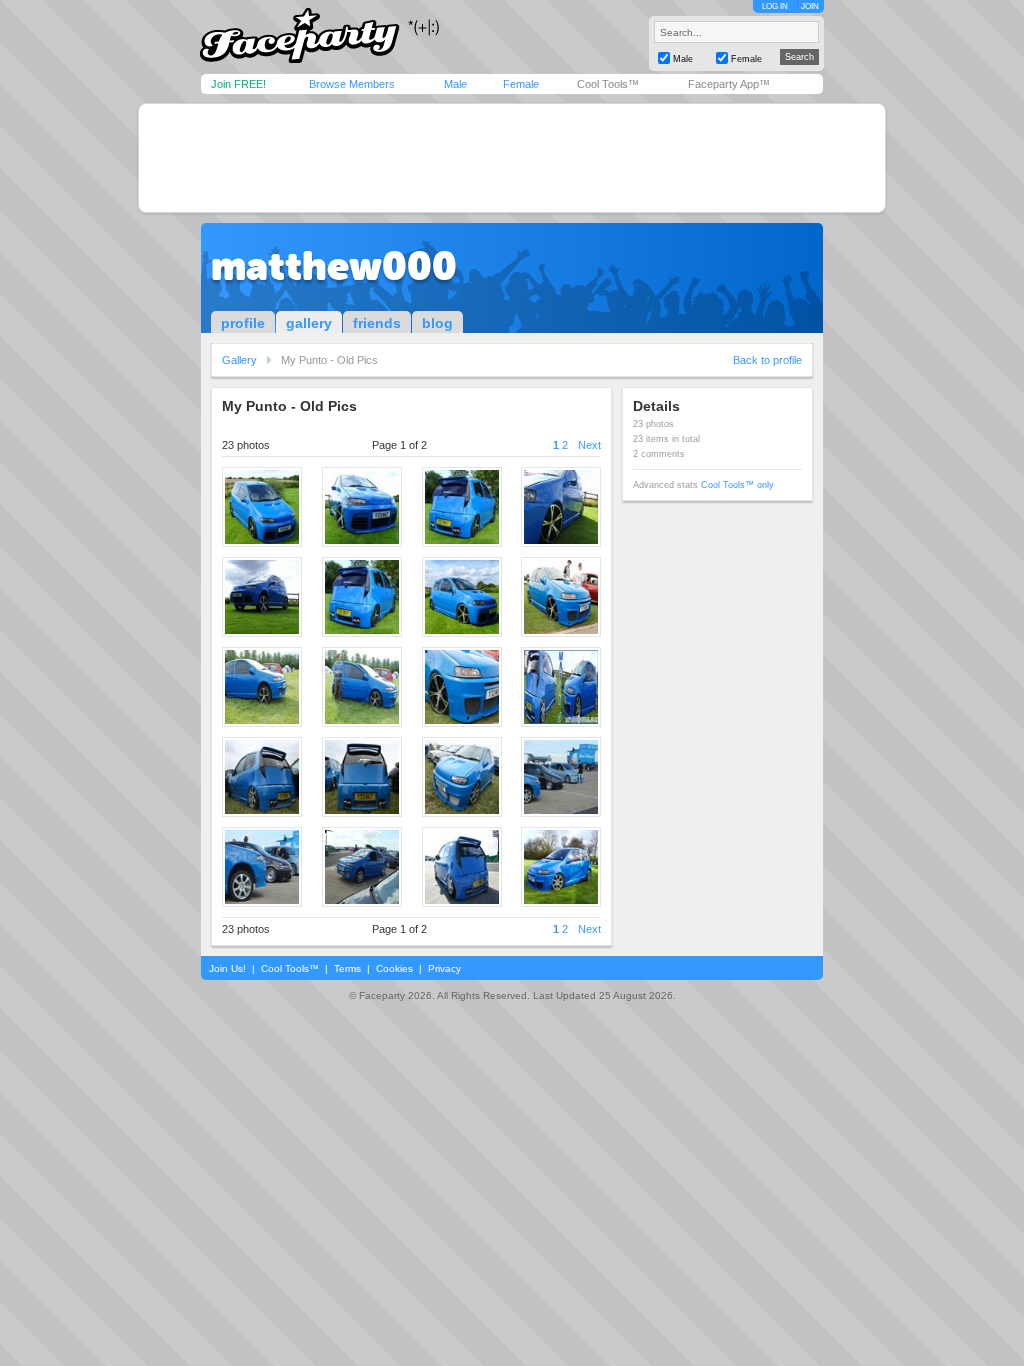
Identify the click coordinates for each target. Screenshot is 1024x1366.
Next (589, 445)
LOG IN (775, 6)
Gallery (239, 360)
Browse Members (352, 84)
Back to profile (767, 360)
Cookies (394, 968)
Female (521, 84)
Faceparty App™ (729, 84)
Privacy (444, 968)
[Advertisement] (512, 158)
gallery (309, 323)
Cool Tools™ (608, 84)
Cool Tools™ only (737, 485)
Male (455, 84)
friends (377, 323)
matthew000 (334, 266)
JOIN (810, 6)
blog (437, 323)
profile (243, 323)
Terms (347, 968)
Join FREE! (238, 84)
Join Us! (227, 968)
